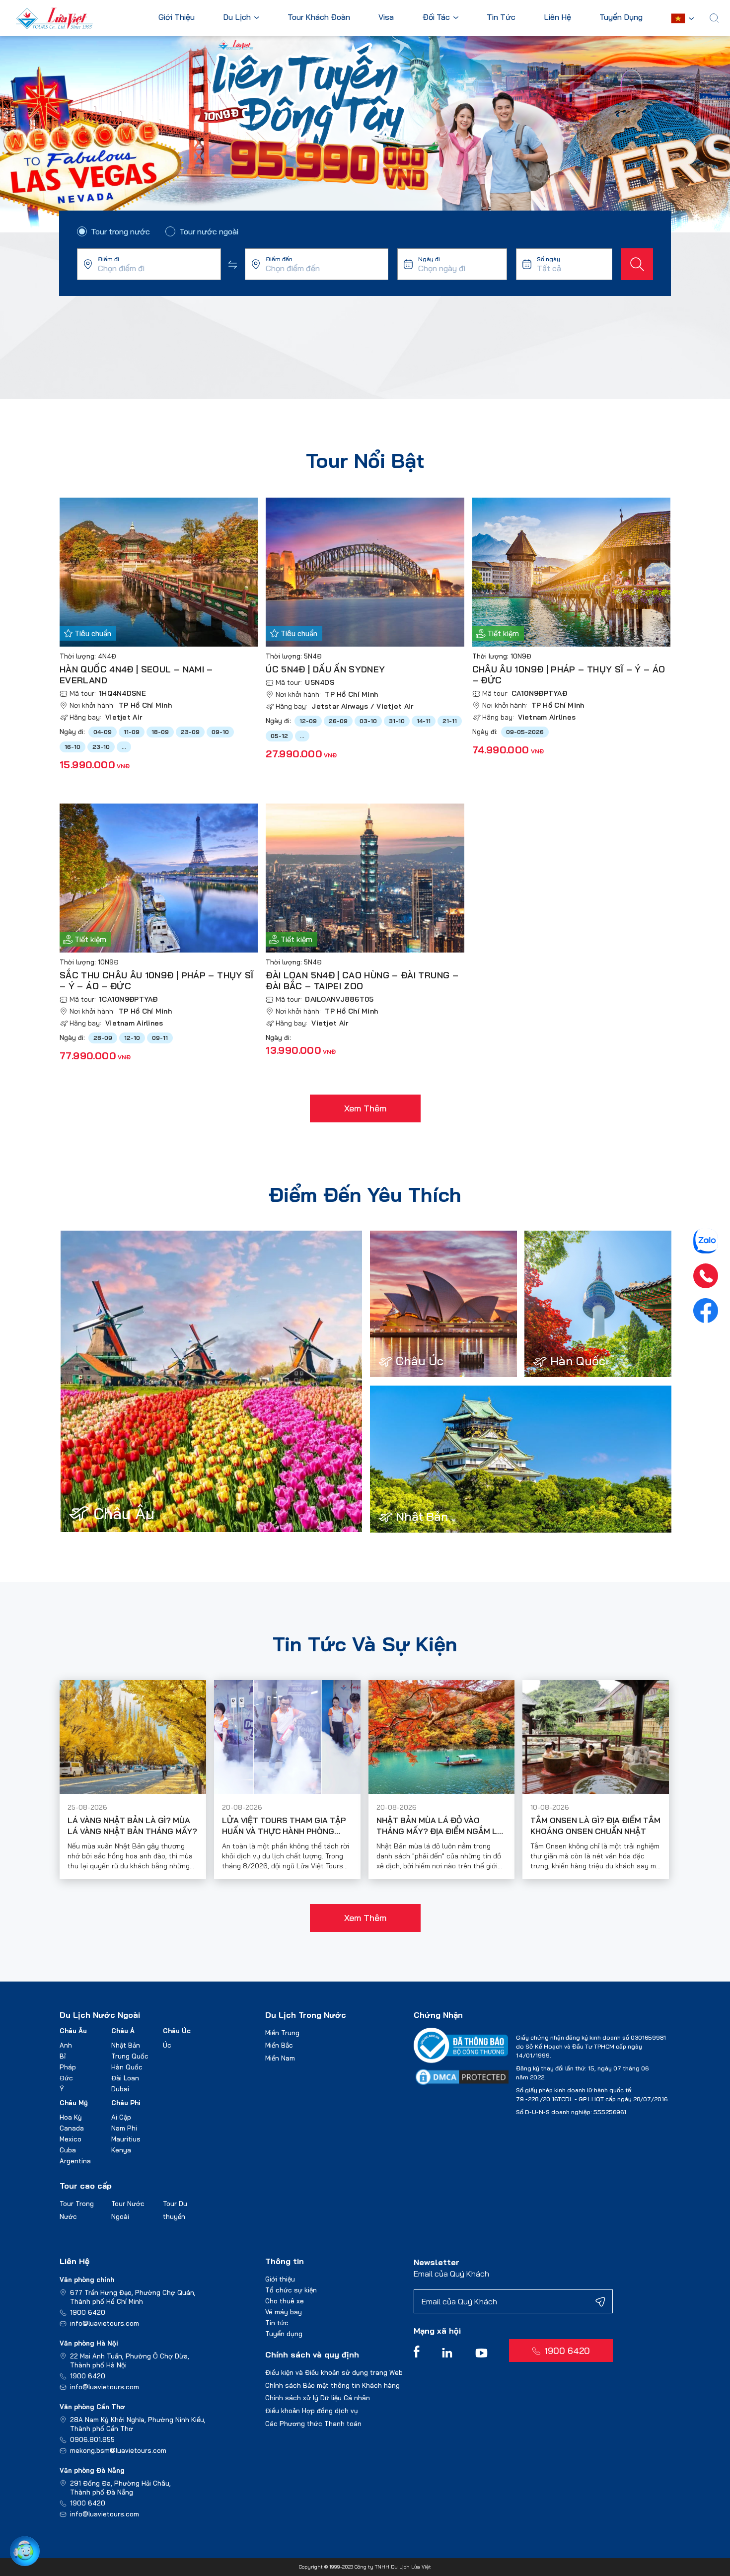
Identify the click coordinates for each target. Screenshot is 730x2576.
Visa (386, 17)
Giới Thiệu (177, 17)
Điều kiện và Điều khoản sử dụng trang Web (334, 2372)
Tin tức (277, 2323)
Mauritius (126, 2139)
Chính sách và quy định (312, 2355)
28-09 (103, 1038)
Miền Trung (282, 2033)
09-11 (160, 1038)
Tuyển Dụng (621, 17)
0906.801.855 (92, 2439)
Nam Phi (124, 2128)
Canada (72, 2128)
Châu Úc (177, 2031)
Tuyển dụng (284, 2334)
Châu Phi (126, 2103)
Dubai (120, 2089)
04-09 (103, 732)
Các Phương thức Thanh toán (313, 2424)
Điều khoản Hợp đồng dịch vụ (312, 2411)
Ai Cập (121, 2117)
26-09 (338, 721)
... (124, 747)
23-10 (101, 747)
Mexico (71, 2139)
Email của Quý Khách (451, 2274)
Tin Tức (501, 17)
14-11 (424, 721)
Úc (167, 2045)
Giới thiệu (280, 2279)
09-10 (220, 732)
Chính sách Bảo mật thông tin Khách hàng (332, 2385)
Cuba (68, 2150)
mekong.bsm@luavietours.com (118, 2450)
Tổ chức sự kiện (291, 2290)
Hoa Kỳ (71, 2117)
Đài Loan (125, 2078)
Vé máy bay (284, 2312)
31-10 (397, 721)
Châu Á (123, 2031)
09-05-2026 (525, 732)
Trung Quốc (130, 2056)
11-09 (132, 732)
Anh (66, 2045)
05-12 (279, 736)
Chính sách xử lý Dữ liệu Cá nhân (318, 2398)
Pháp (68, 2067)
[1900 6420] (706, 1276)
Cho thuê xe (285, 2301)
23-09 (190, 732)
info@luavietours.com (105, 2323)
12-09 (308, 721)
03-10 (368, 721)
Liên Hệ (557, 17)
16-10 (73, 747)
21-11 (450, 721)
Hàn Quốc (127, 2067)
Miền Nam (280, 2058)
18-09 (160, 732)
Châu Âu (73, 2031)
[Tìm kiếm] (637, 264)
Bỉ (63, 2056)
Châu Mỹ (74, 2103)
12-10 (132, 1038)
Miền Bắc (279, 2045)
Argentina (75, 2161)
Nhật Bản (126, 2045)
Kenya (121, 2150)
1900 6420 (88, 2312)
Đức (66, 2078)
